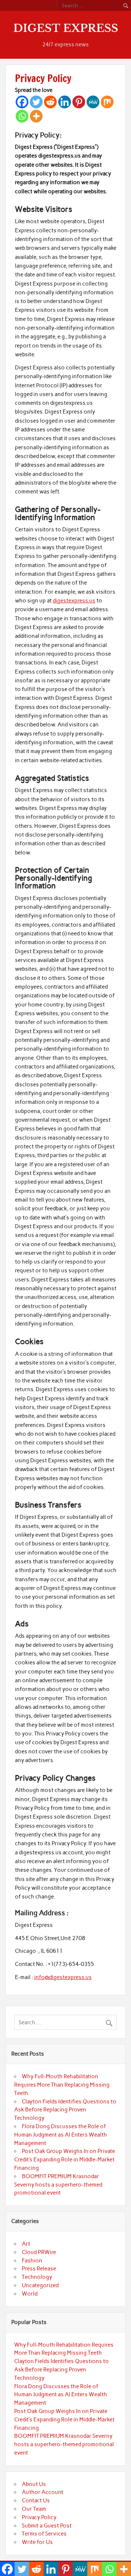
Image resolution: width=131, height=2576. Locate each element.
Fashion (32, 2261)
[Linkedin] (65, 102)
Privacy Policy (39, 2517)
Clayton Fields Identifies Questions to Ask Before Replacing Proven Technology (65, 2110)
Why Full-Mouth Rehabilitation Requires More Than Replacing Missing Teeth (62, 2085)
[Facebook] (22, 102)
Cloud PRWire (39, 2252)
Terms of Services (44, 2534)
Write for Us (37, 2542)
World (30, 2294)
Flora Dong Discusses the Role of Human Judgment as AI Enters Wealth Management (61, 2135)
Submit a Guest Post (47, 2526)
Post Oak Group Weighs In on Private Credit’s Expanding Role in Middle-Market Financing (65, 2160)
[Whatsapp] (22, 116)
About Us (34, 2484)
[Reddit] (50, 102)
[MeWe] (93, 102)
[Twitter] (36, 102)
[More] (36, 116)
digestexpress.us (74, 601)
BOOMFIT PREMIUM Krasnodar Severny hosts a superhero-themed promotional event (58, 2185)
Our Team (34, 2509)
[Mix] (107, 102)
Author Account (43, 2492)
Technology (37, 2277)
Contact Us (36, 2501)
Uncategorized (40, 2285)
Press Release (39, 2269)
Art (26, 2244)
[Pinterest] (79, 102)
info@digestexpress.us (63, 1977)
